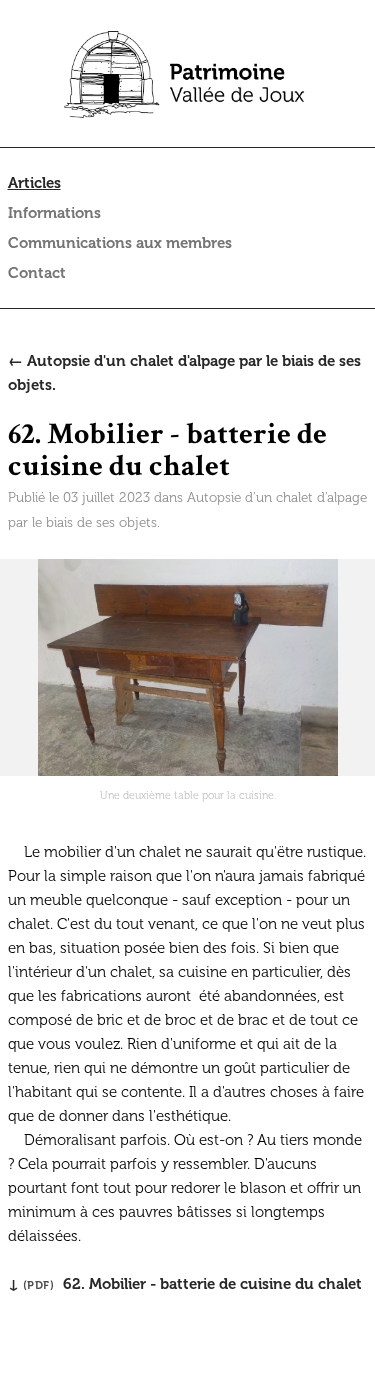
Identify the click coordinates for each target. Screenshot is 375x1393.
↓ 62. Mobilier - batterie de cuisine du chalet (185, 1284)
